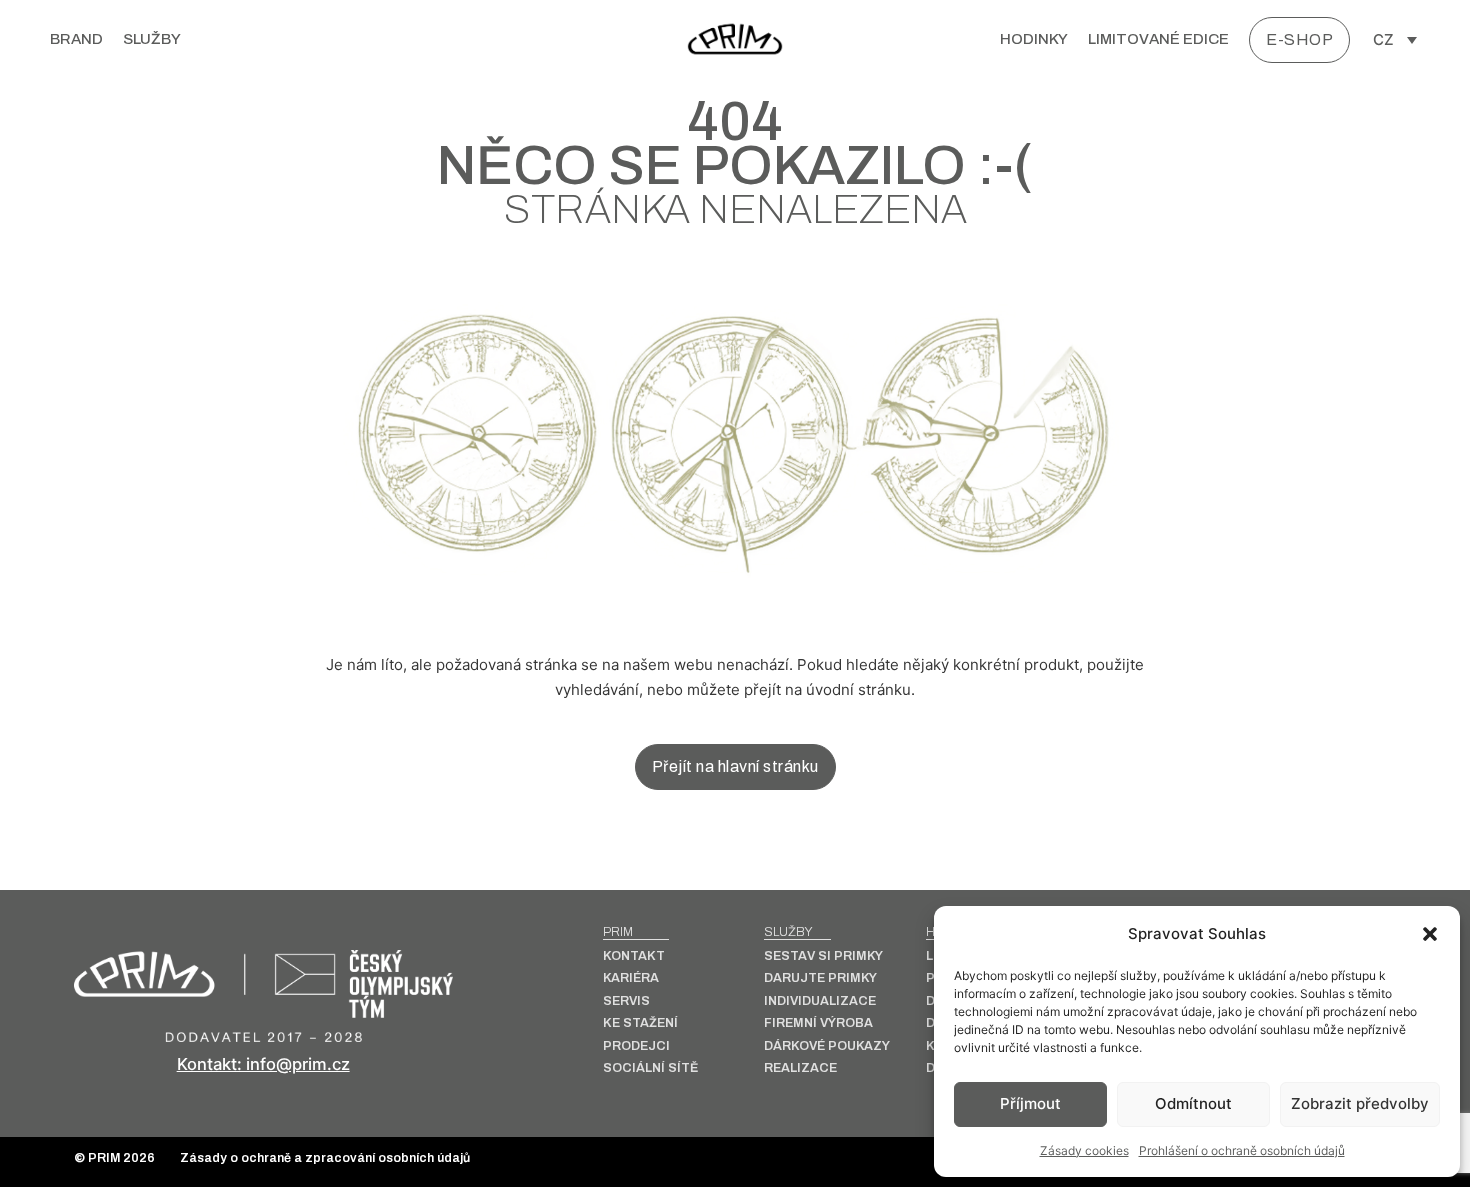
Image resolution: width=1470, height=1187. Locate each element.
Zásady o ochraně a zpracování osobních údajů (325, 1158)
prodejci (636, 1046)
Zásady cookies (1084, 1150)
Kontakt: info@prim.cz (263, 1064)
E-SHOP (1299, 39)
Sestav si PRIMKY (823, 956)
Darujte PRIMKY (820, 978)
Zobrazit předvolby (1360, 1103)
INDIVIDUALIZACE (820, 1001)
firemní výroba (818, 1023)
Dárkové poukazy (827, 1046)
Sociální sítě (650, 1068)
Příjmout (1030, 1103)
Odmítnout (1193, 1103)
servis (626, 1001)
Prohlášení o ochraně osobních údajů (1242, 1150)
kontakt (634, 956)
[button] (1430, 934)
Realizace (800, 1068)
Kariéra (631, 978)
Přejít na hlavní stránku (735, 766)
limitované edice (1158, 39)
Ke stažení (640, 1023)
